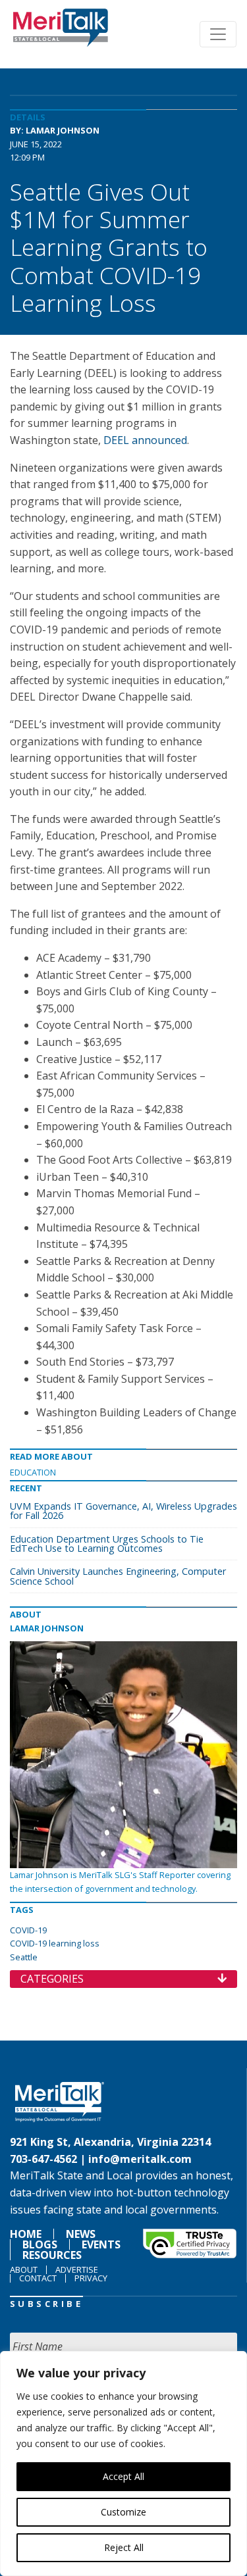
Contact (38, 2278)
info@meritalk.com (140, 2159)
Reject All (124, 2547)
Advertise (77, 2269)
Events (101, 2244)
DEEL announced (145, 440)
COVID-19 (28, 1930)
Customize (123, 2512)
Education (33, 1472)
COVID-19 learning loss (55, 1943)
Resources (52, 2255)
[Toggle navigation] (218, 34)
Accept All (123, 2476)
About (24, 2269)
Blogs (40, 2244)
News (81, 2234)
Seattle (24, 1957)
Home (26, 2234)
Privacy (91, 2278)
